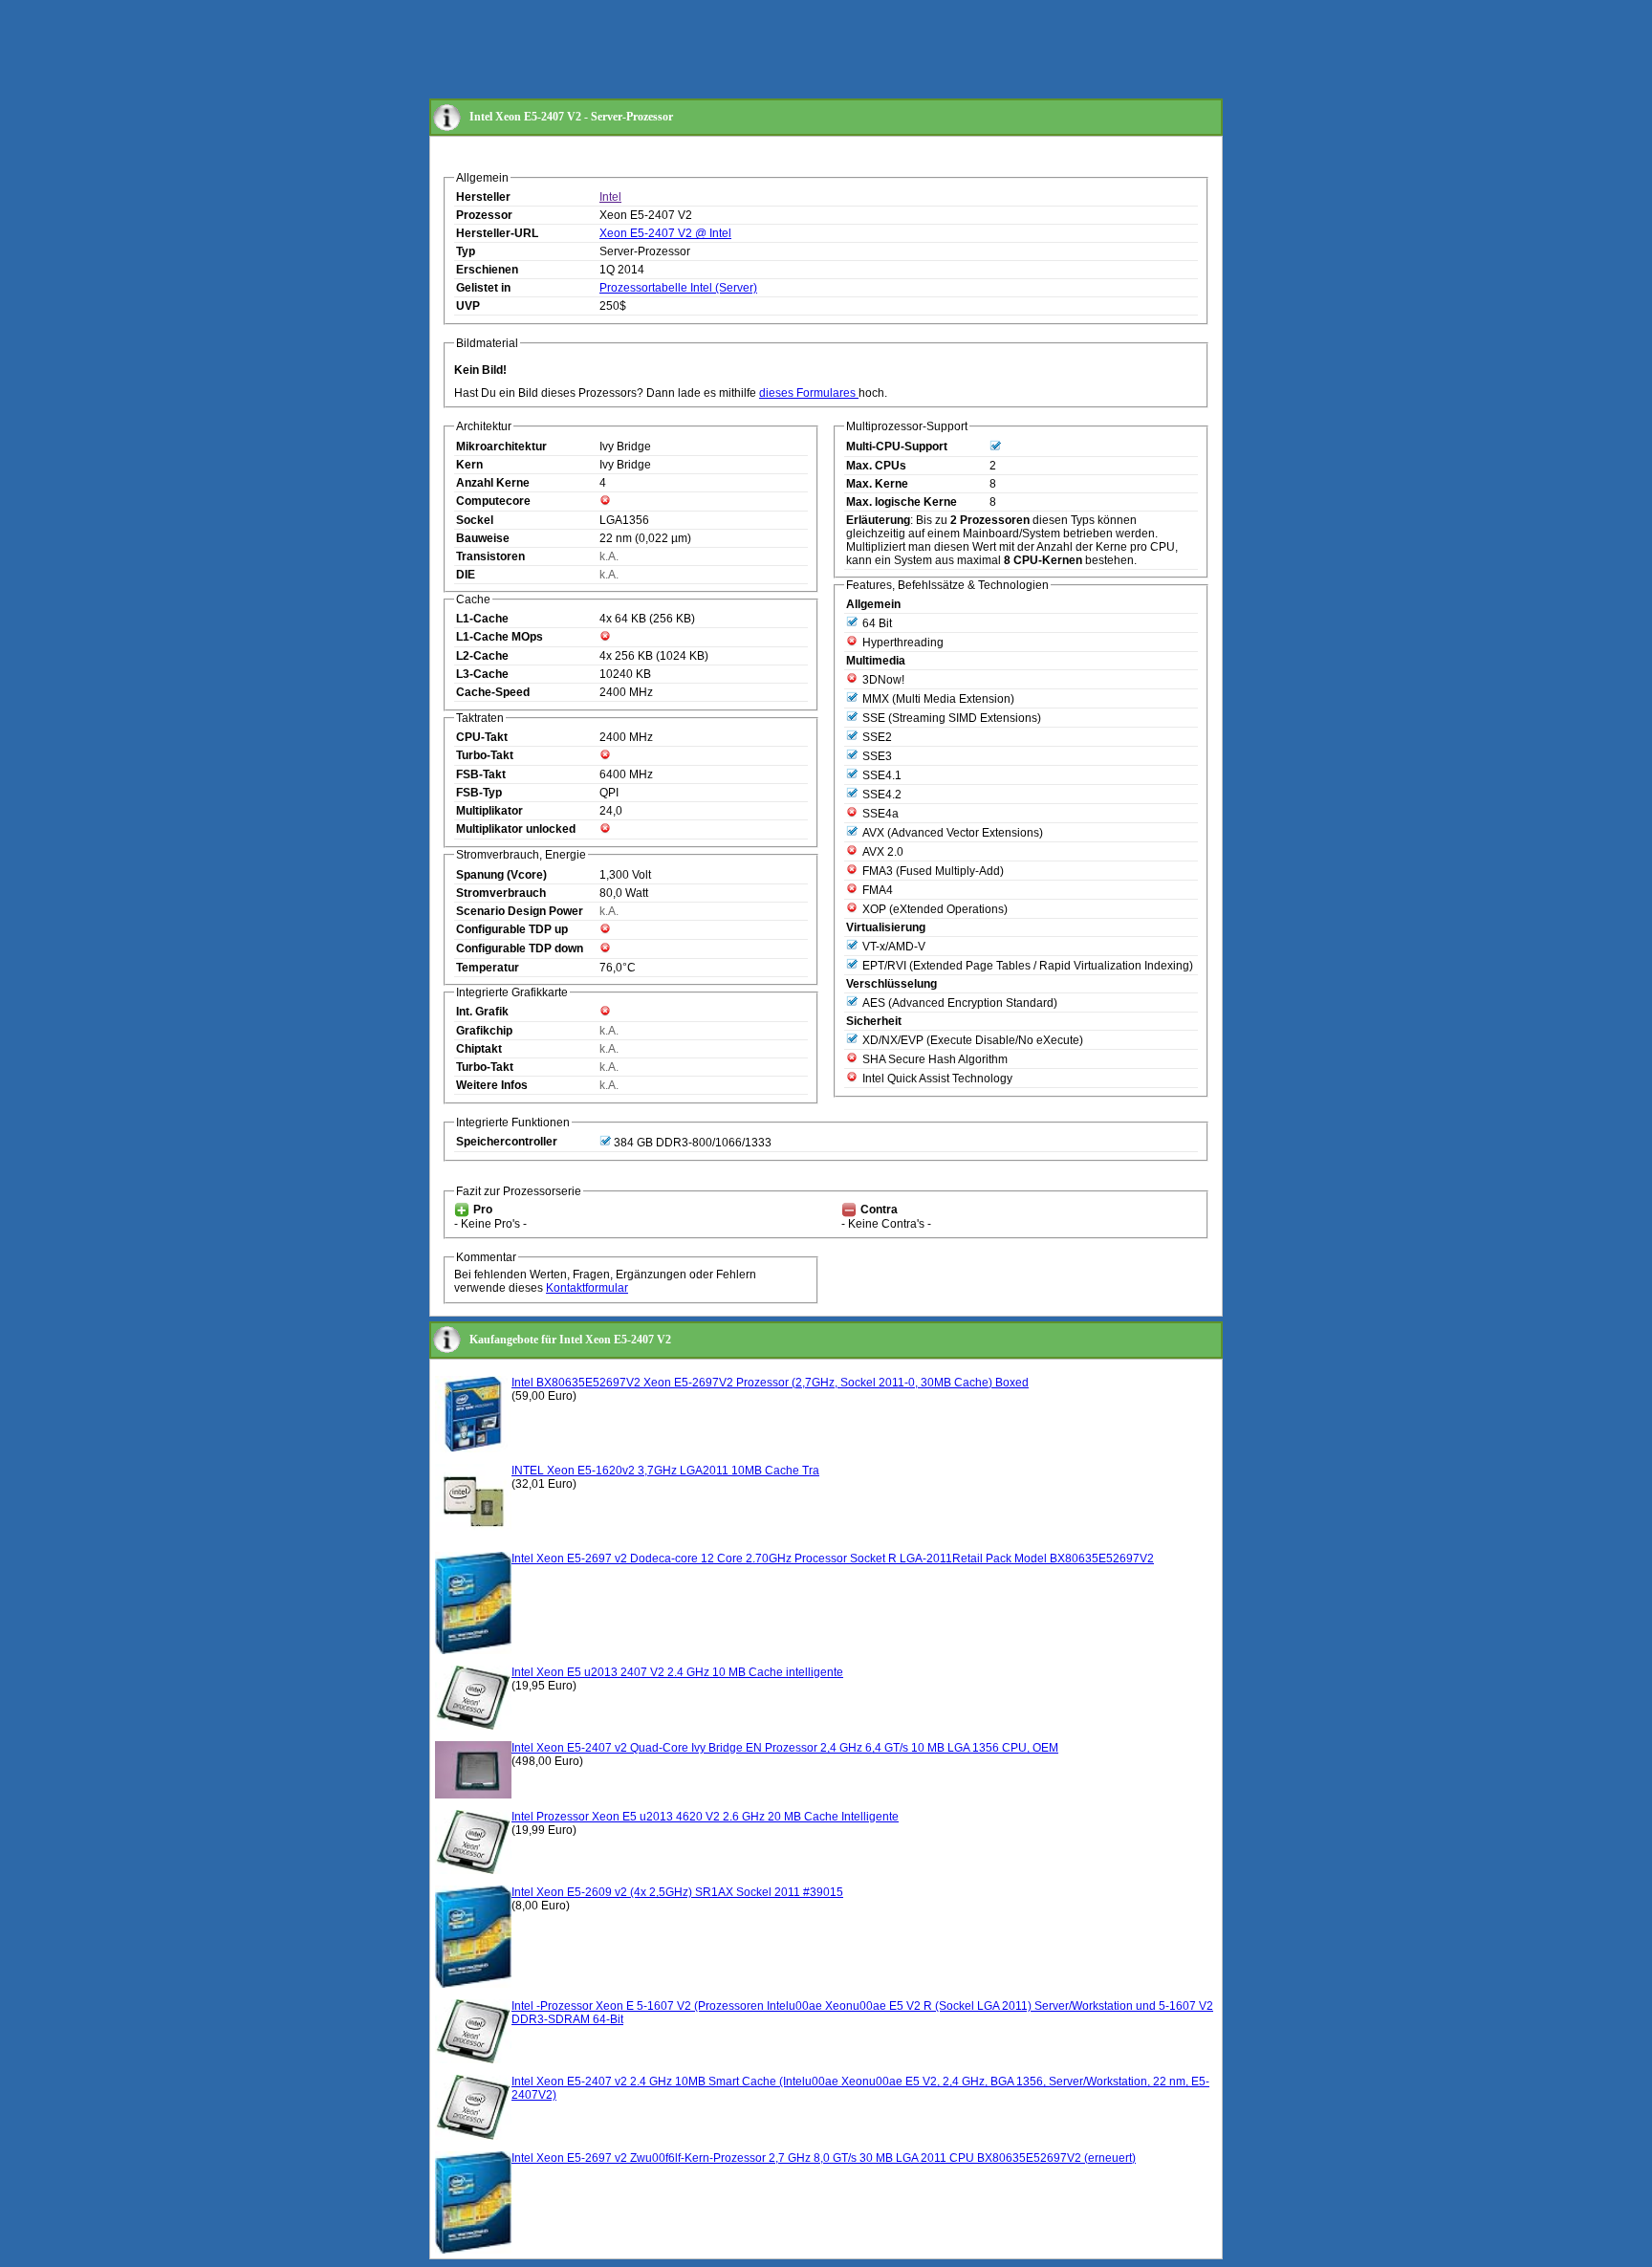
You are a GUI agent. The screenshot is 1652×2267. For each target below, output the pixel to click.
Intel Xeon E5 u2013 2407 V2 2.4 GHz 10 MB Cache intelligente (677, 1672)
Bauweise (483, 538)
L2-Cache (482, 656)
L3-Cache (482, 674)
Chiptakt (479, 1049)
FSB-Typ (479, 793)
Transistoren (490, 556)
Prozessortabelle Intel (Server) (678, 288)
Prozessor (484, 215)
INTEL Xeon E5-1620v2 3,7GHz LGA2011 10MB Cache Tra (665, 1471)
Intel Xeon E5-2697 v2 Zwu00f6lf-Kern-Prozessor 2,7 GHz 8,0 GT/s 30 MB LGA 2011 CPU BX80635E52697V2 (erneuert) (824, 2158)
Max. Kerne (877, 484)
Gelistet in (483, 288)
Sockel (475, 520)
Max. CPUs (876, 466)
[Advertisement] (777, 51)
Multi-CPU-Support (897, 447)
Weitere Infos (492, 1085)
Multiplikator (489, 811)
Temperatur (488, 968)
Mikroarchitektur (501, 447)
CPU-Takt (482, 737)
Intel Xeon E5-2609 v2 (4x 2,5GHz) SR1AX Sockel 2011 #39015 (677, 1892)
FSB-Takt (481, 774)
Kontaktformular (587, 1288)
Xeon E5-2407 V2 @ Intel (665, 233)
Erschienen (487, 270)
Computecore (493, 501)
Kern (469, 465)
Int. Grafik (482, 1012)
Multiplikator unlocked (516, 829)
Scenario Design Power (520, 911)
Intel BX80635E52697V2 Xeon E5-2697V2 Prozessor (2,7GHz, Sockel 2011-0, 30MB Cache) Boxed (770, 1383)
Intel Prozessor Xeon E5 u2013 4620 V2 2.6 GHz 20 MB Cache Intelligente (705, 1817)
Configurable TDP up (512, 929)
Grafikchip (484, 1031)
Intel (610, 197)
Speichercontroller (507, 1142)
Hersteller (483, 197)
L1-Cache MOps (500, 637)
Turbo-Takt (485, 755)
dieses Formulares (809, 393)
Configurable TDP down (520, 948)
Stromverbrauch (501, 893)
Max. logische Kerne (902, 502)
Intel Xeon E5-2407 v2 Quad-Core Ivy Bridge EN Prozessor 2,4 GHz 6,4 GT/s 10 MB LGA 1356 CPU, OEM (785, 1748)
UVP (468, 306)
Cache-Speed (493, 692)
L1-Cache (482, 619)
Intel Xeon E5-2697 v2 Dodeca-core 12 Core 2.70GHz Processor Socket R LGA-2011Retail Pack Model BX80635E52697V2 (833, 1559)
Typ (466, 251)
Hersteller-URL (497, 233)
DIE (466, 575)
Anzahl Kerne (493, 483)
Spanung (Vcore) (501, 875)
